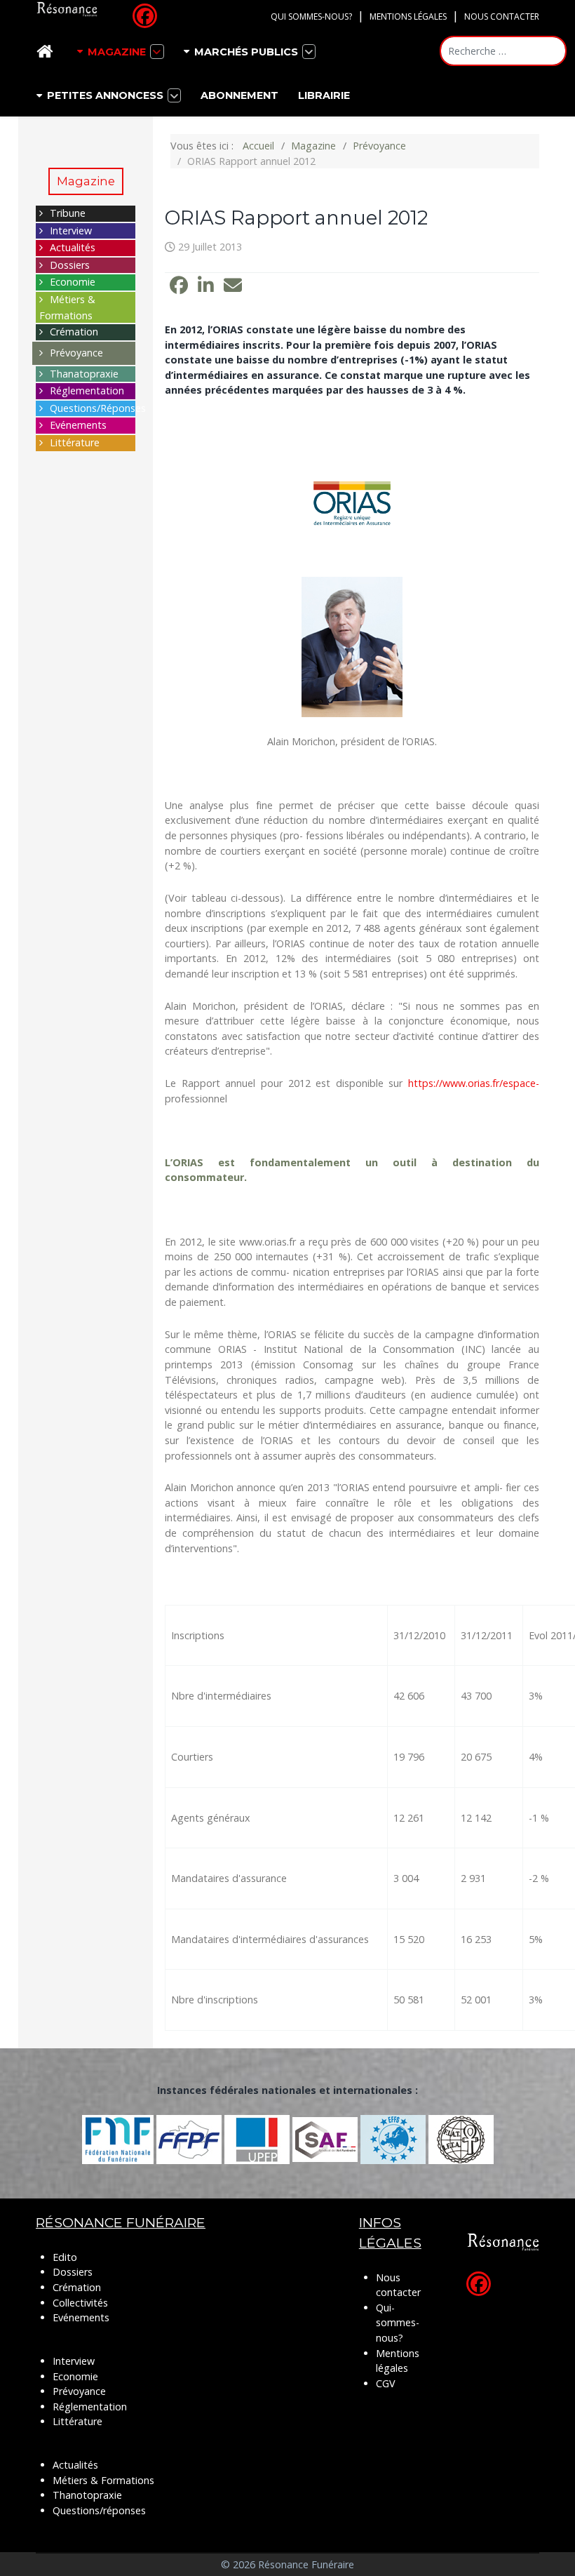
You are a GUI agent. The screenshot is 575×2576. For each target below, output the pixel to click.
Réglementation (87, 391)
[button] (179, 286)
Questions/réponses (99, 2510)
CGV (386, 2383)
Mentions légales (408, 16)
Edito (65, 2257)
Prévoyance (76, 353)
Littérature (75, 442)
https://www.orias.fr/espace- (474, 1083)
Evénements (78, 425)
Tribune (68, 213)
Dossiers (70, 265)
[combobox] (503, 51)
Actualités (73, 247)
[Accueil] (47, 52)
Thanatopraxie (84, 374)
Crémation (74, 332)
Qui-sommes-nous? (398, 2323)
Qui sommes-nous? (311, 16)
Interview (71, 231)
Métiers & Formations (103, 2480)
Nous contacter (502, 16)
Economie (73, 282)
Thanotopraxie (87, 2495)
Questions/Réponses (98, 408)
